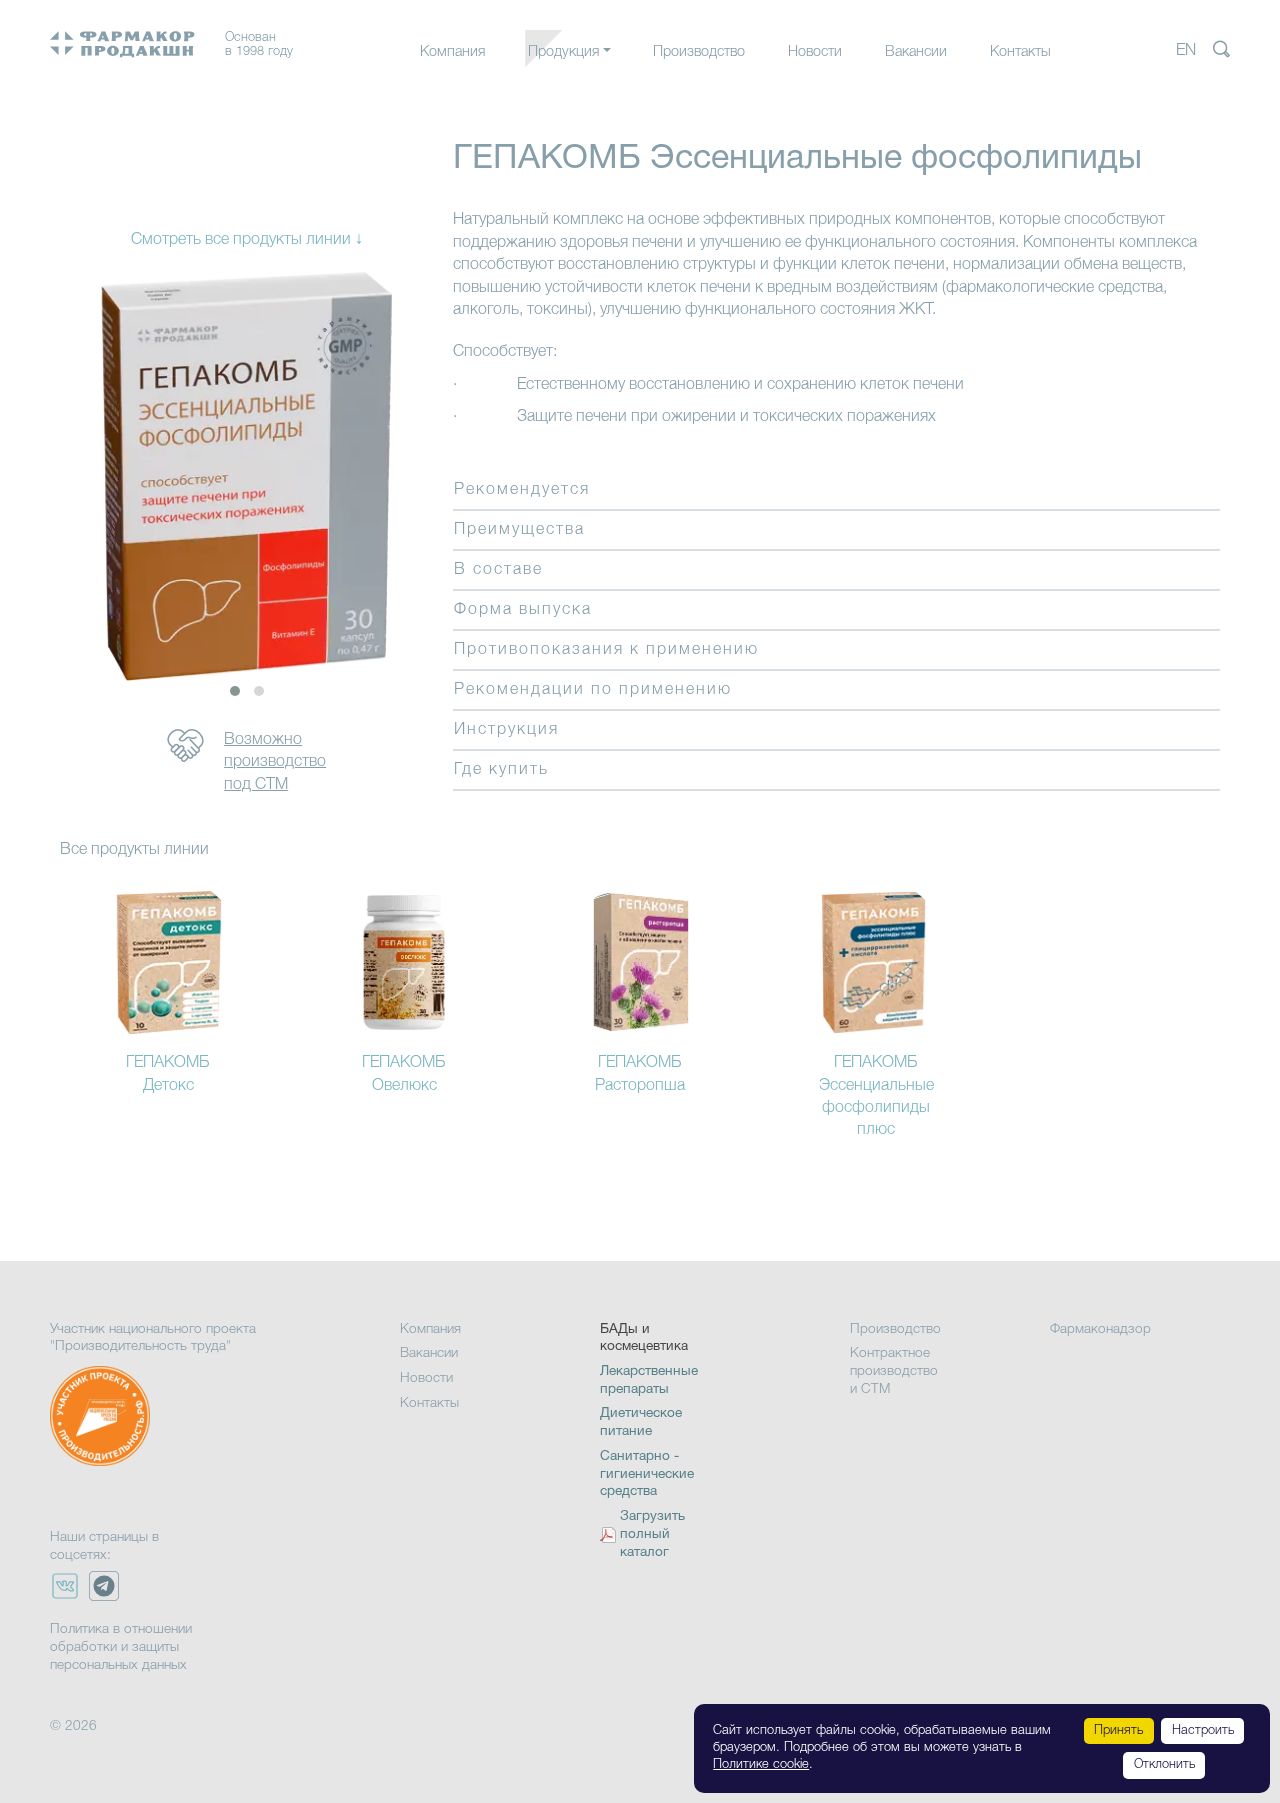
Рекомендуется (522, 490)
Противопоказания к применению (606, 650)
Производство (699, 52)
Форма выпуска (523, 610)
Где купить (501, 770)
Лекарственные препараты (614, 92)
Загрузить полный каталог (652, 1534)
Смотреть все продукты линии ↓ (247, 240)
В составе (498, 570)
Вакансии (916, 52)
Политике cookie (761, 1764)
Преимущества (519, 530)
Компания (452, 52)
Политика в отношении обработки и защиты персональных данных (121, 1647)
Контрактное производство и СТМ (894, 1371)
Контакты (1020, 52)
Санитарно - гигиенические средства (647, 1474)
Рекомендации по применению (593, 690)
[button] (235, 691)
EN (1186, 51)
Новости (815, 52)
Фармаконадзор (1100, 1329)
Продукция (563, 52)
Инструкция (506, 730)
